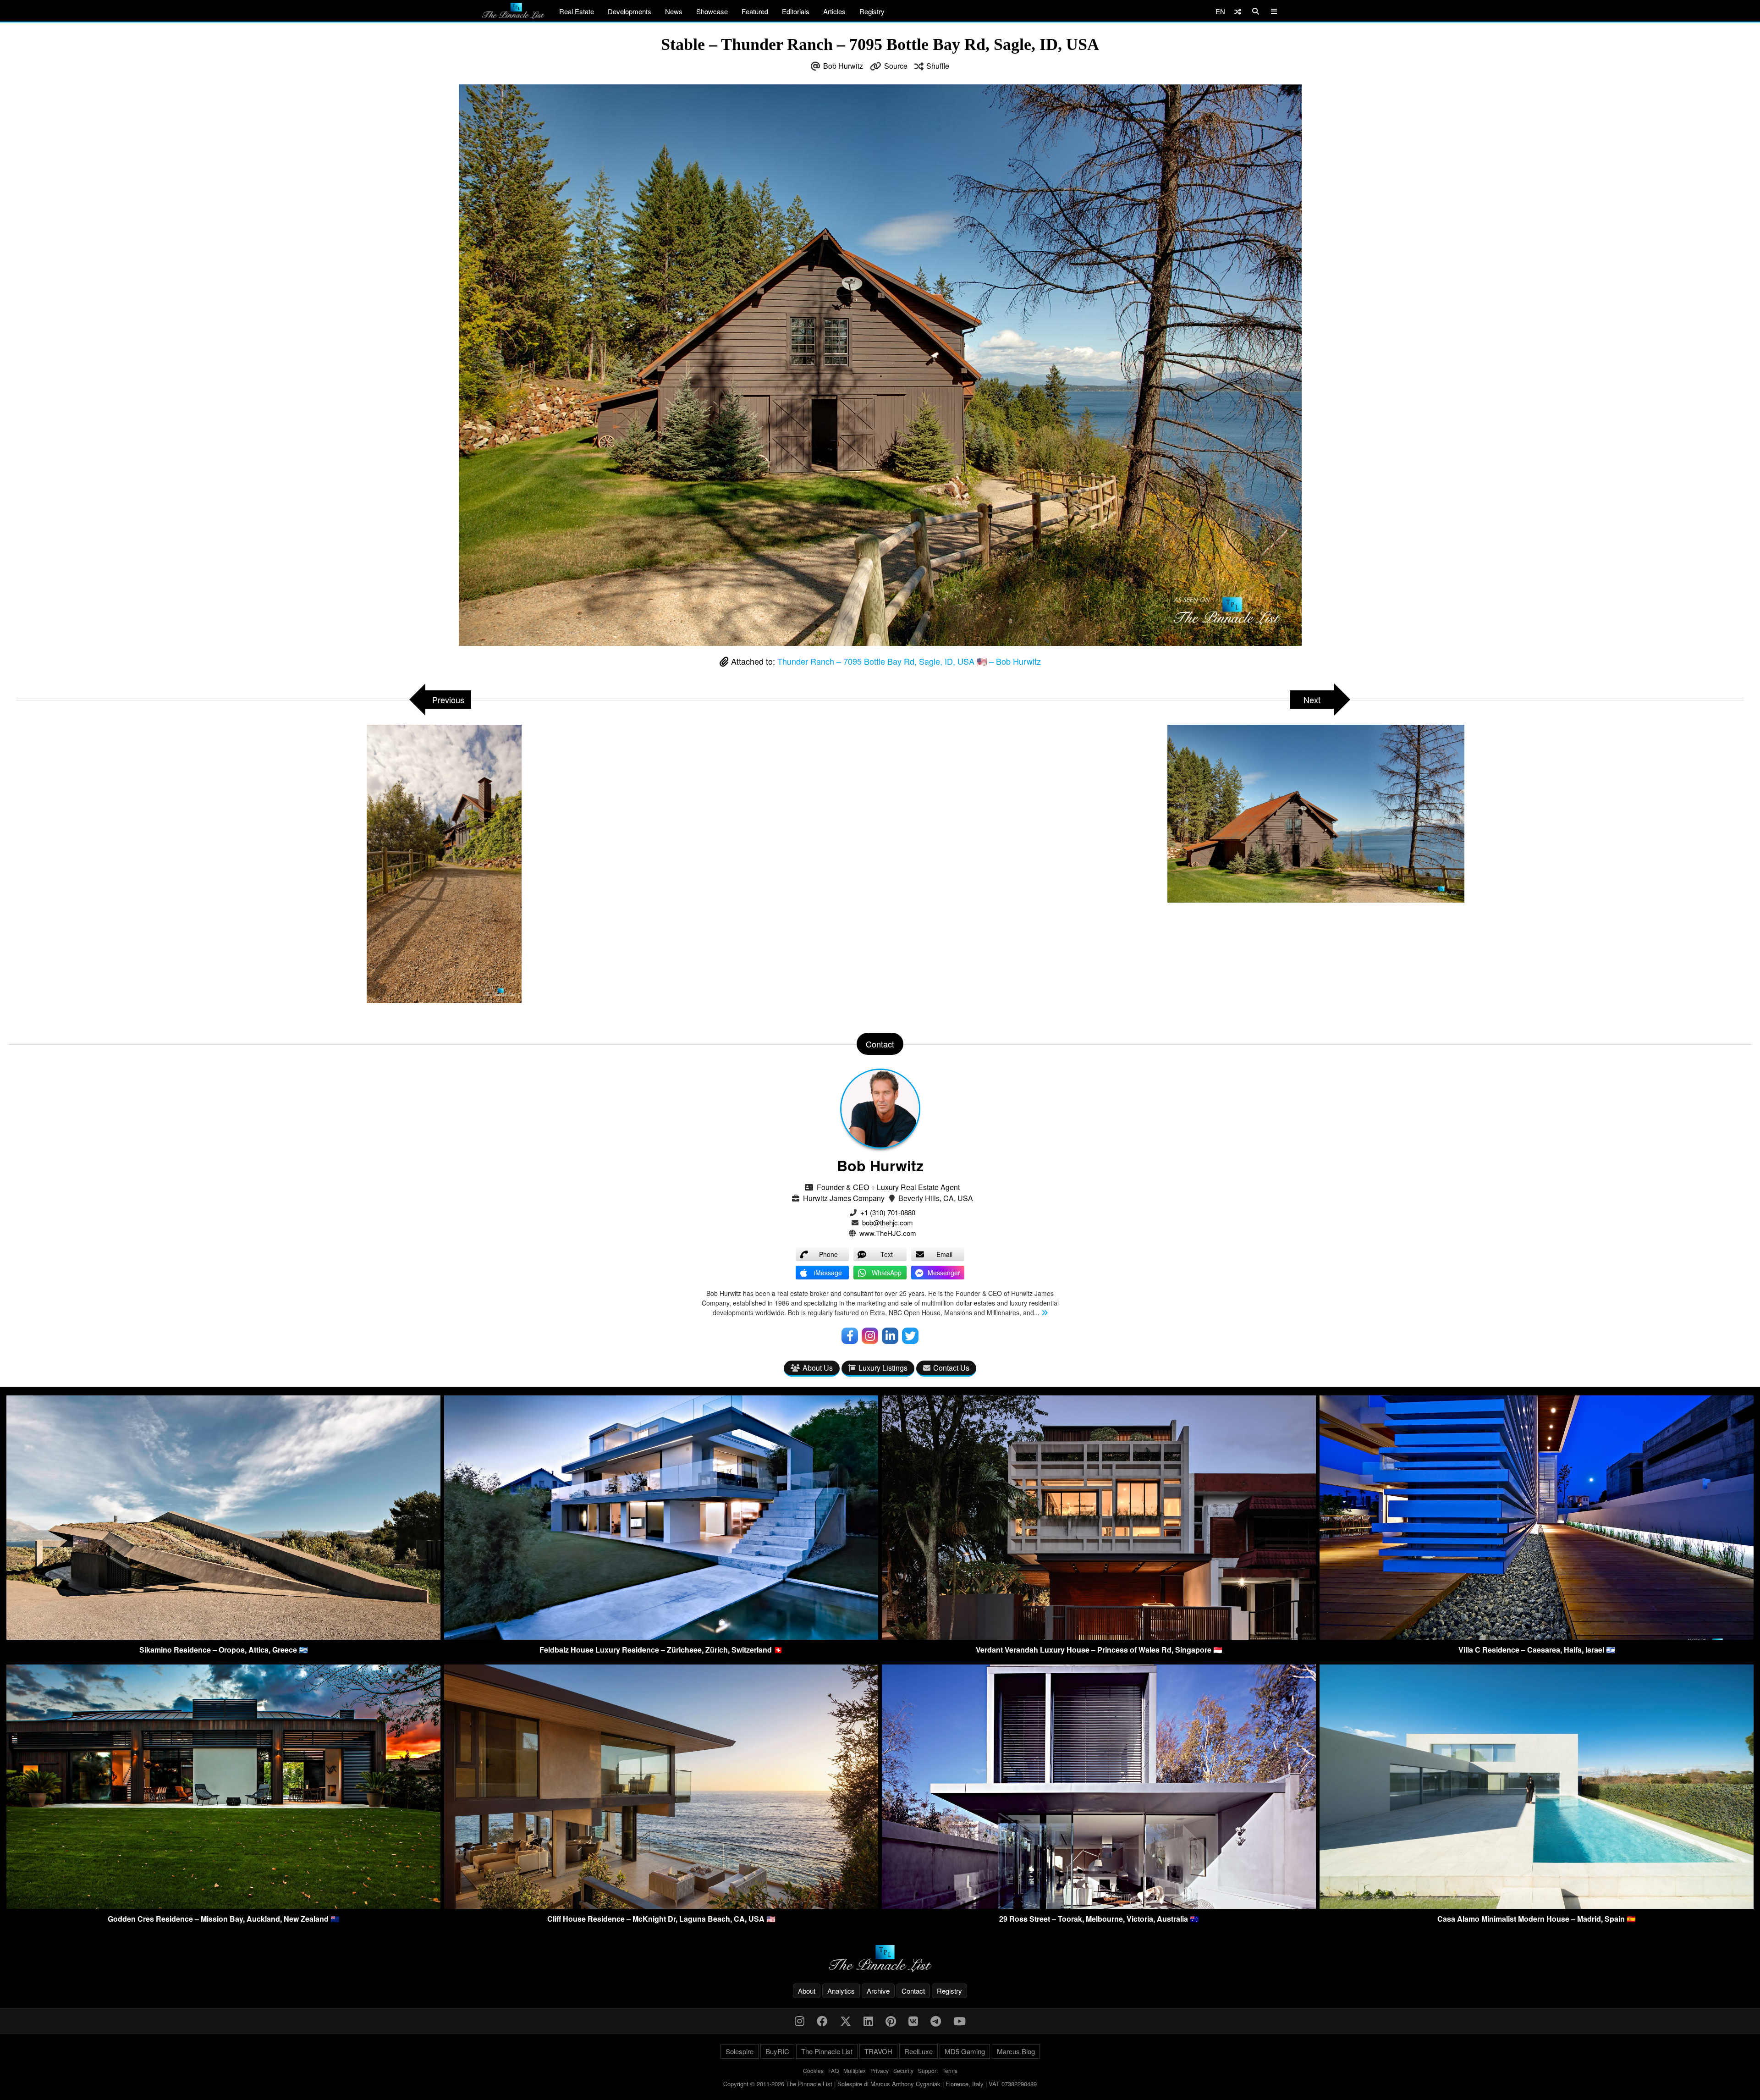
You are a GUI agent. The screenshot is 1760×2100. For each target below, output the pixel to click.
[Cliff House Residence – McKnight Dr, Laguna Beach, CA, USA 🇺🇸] (661, 1906)
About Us (818, 1368)
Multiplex (855, 2070)
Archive (878, 1991)
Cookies (813, 2070)
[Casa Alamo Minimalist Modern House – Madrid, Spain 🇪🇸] (1537, 1906)
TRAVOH (878, 2051)
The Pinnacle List (827, 2051)
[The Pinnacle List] (880, 1959)
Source (896, 66)
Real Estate (577, 11)
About (807, 1991)
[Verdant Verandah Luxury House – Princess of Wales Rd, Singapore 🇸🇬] (1099, 1637)
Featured (755, 11)
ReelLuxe (918, 2051)
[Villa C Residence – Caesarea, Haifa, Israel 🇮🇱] (1537, 1637)
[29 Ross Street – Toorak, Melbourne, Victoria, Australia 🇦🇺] (1099, 1906)
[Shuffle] (1238, 11)
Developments (630, 11)
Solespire (740, 2051)
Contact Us (951, 1368)
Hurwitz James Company (844, 1198)
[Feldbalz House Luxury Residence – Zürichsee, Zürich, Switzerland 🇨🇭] (661, 1637)
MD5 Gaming (965, 2051)
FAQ (833, 2070)
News (674, 11)
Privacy (880, 2070)
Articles (834, 11)
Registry (872, 11)
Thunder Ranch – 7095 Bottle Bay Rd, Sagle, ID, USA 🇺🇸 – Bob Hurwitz (909, 661)
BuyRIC (777, 2051)
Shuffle (938, 66)
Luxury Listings (883, 1368)
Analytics (841, 1991)
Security (903, 2070)
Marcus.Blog (1016, 2051)
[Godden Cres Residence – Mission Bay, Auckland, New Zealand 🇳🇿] (223, 1906)
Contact (913, 1991)
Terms (950, 2070)
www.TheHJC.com (888, 1233)
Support (928, 2070)
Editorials (796, 11)
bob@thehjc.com (888, 1222)
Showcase (712, 11)
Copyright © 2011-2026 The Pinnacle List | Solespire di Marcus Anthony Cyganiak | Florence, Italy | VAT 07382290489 (880, 2084)
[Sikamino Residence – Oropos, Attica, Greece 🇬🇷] (223, 1637)
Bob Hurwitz (843, 66)
